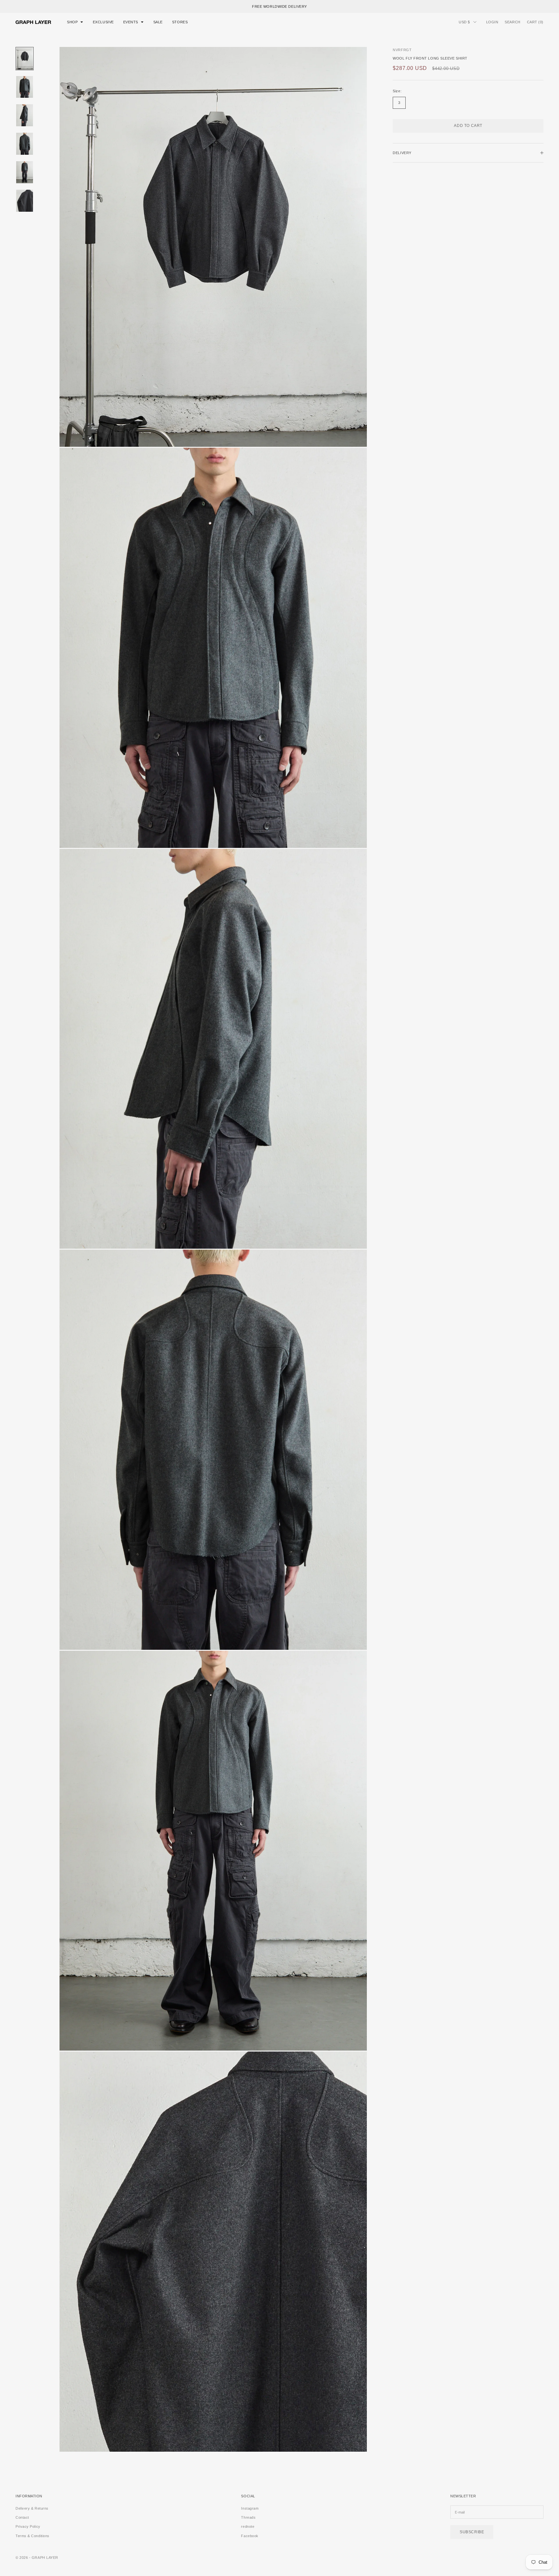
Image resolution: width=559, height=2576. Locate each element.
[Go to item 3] (25, 115)
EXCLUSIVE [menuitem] (103, 22)
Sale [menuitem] (158, 22)
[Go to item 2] (25, 87)
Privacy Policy (28, 2526)
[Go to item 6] (25, 201)
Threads (248, 2517)
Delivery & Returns (32, 2508)
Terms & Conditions (33, 2536)
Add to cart (468, 126)
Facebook (250, 2536)
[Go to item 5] (25, 172)
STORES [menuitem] (180, 22)
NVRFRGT (402, 50)
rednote (248, 2526)
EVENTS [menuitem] (131, 22)
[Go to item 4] (25, 144)
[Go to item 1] (25, 59)
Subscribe (472, 2532)
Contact (22, 2517)
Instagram (250, 2508)
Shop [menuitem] (72, 22)
